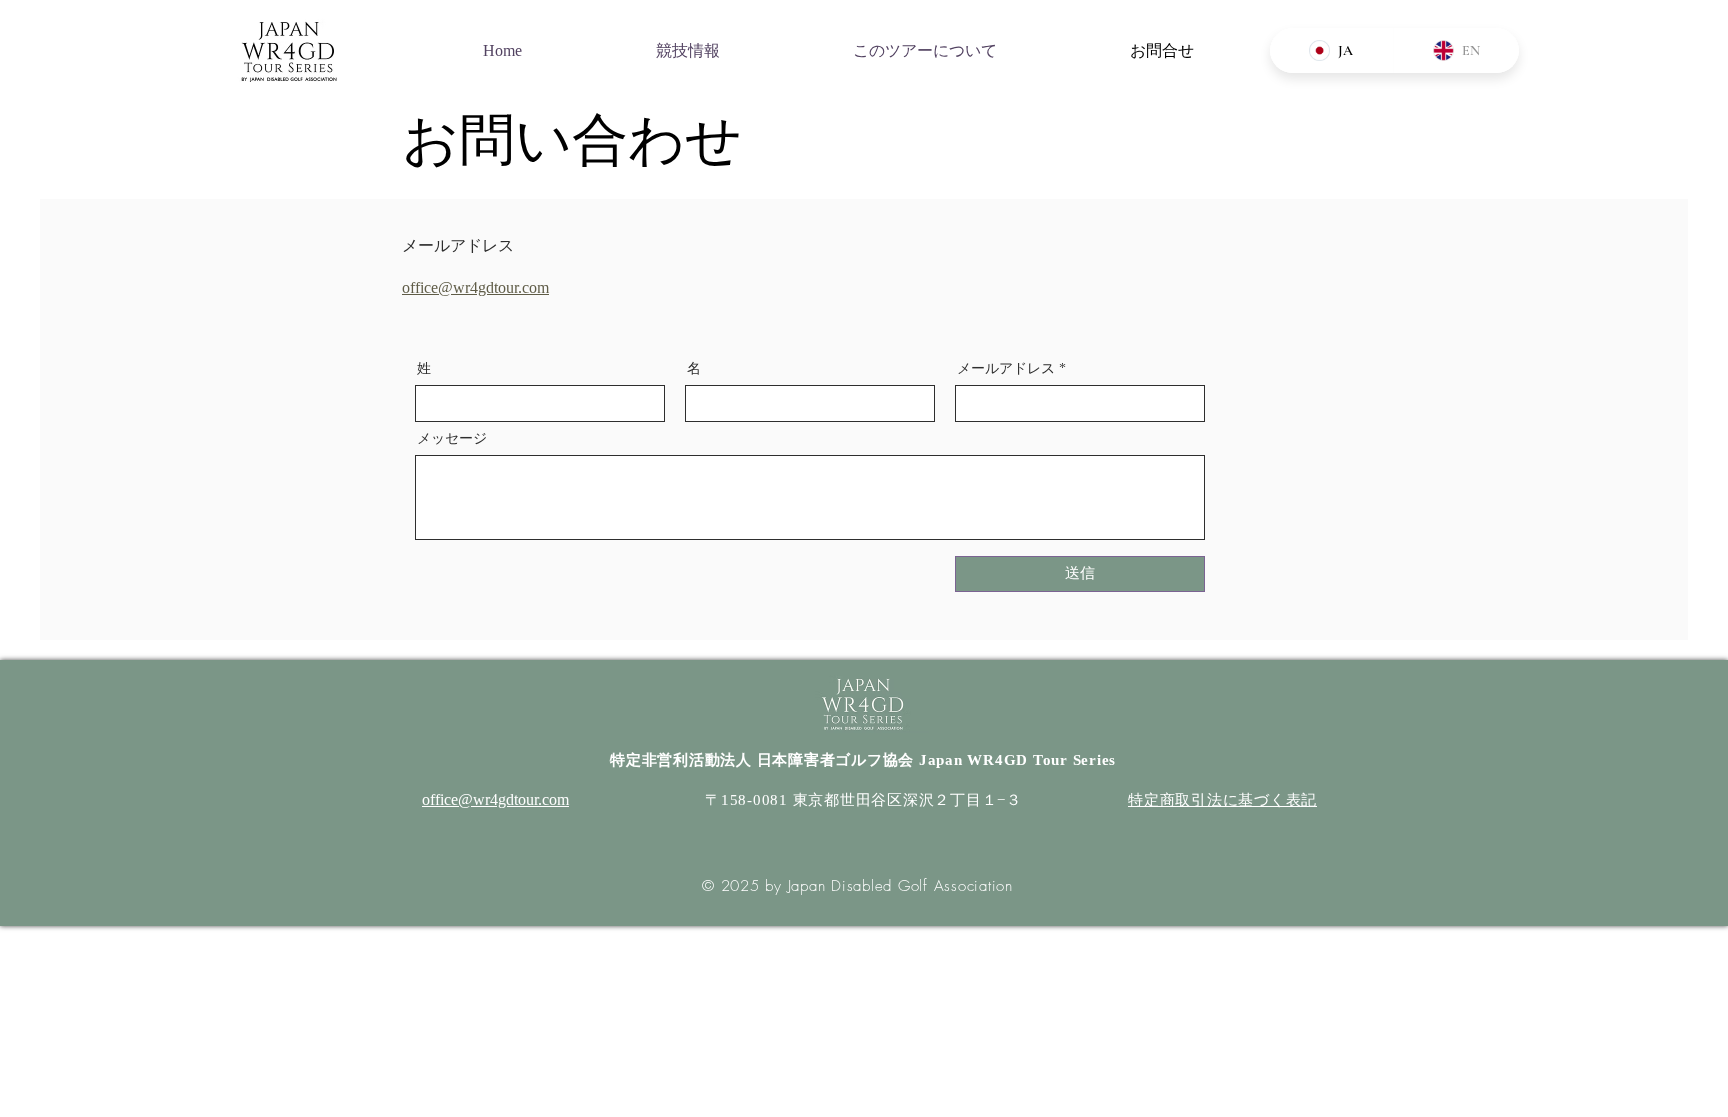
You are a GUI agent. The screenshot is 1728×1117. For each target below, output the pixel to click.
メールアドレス (1006, 369)
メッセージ (452, 439)
